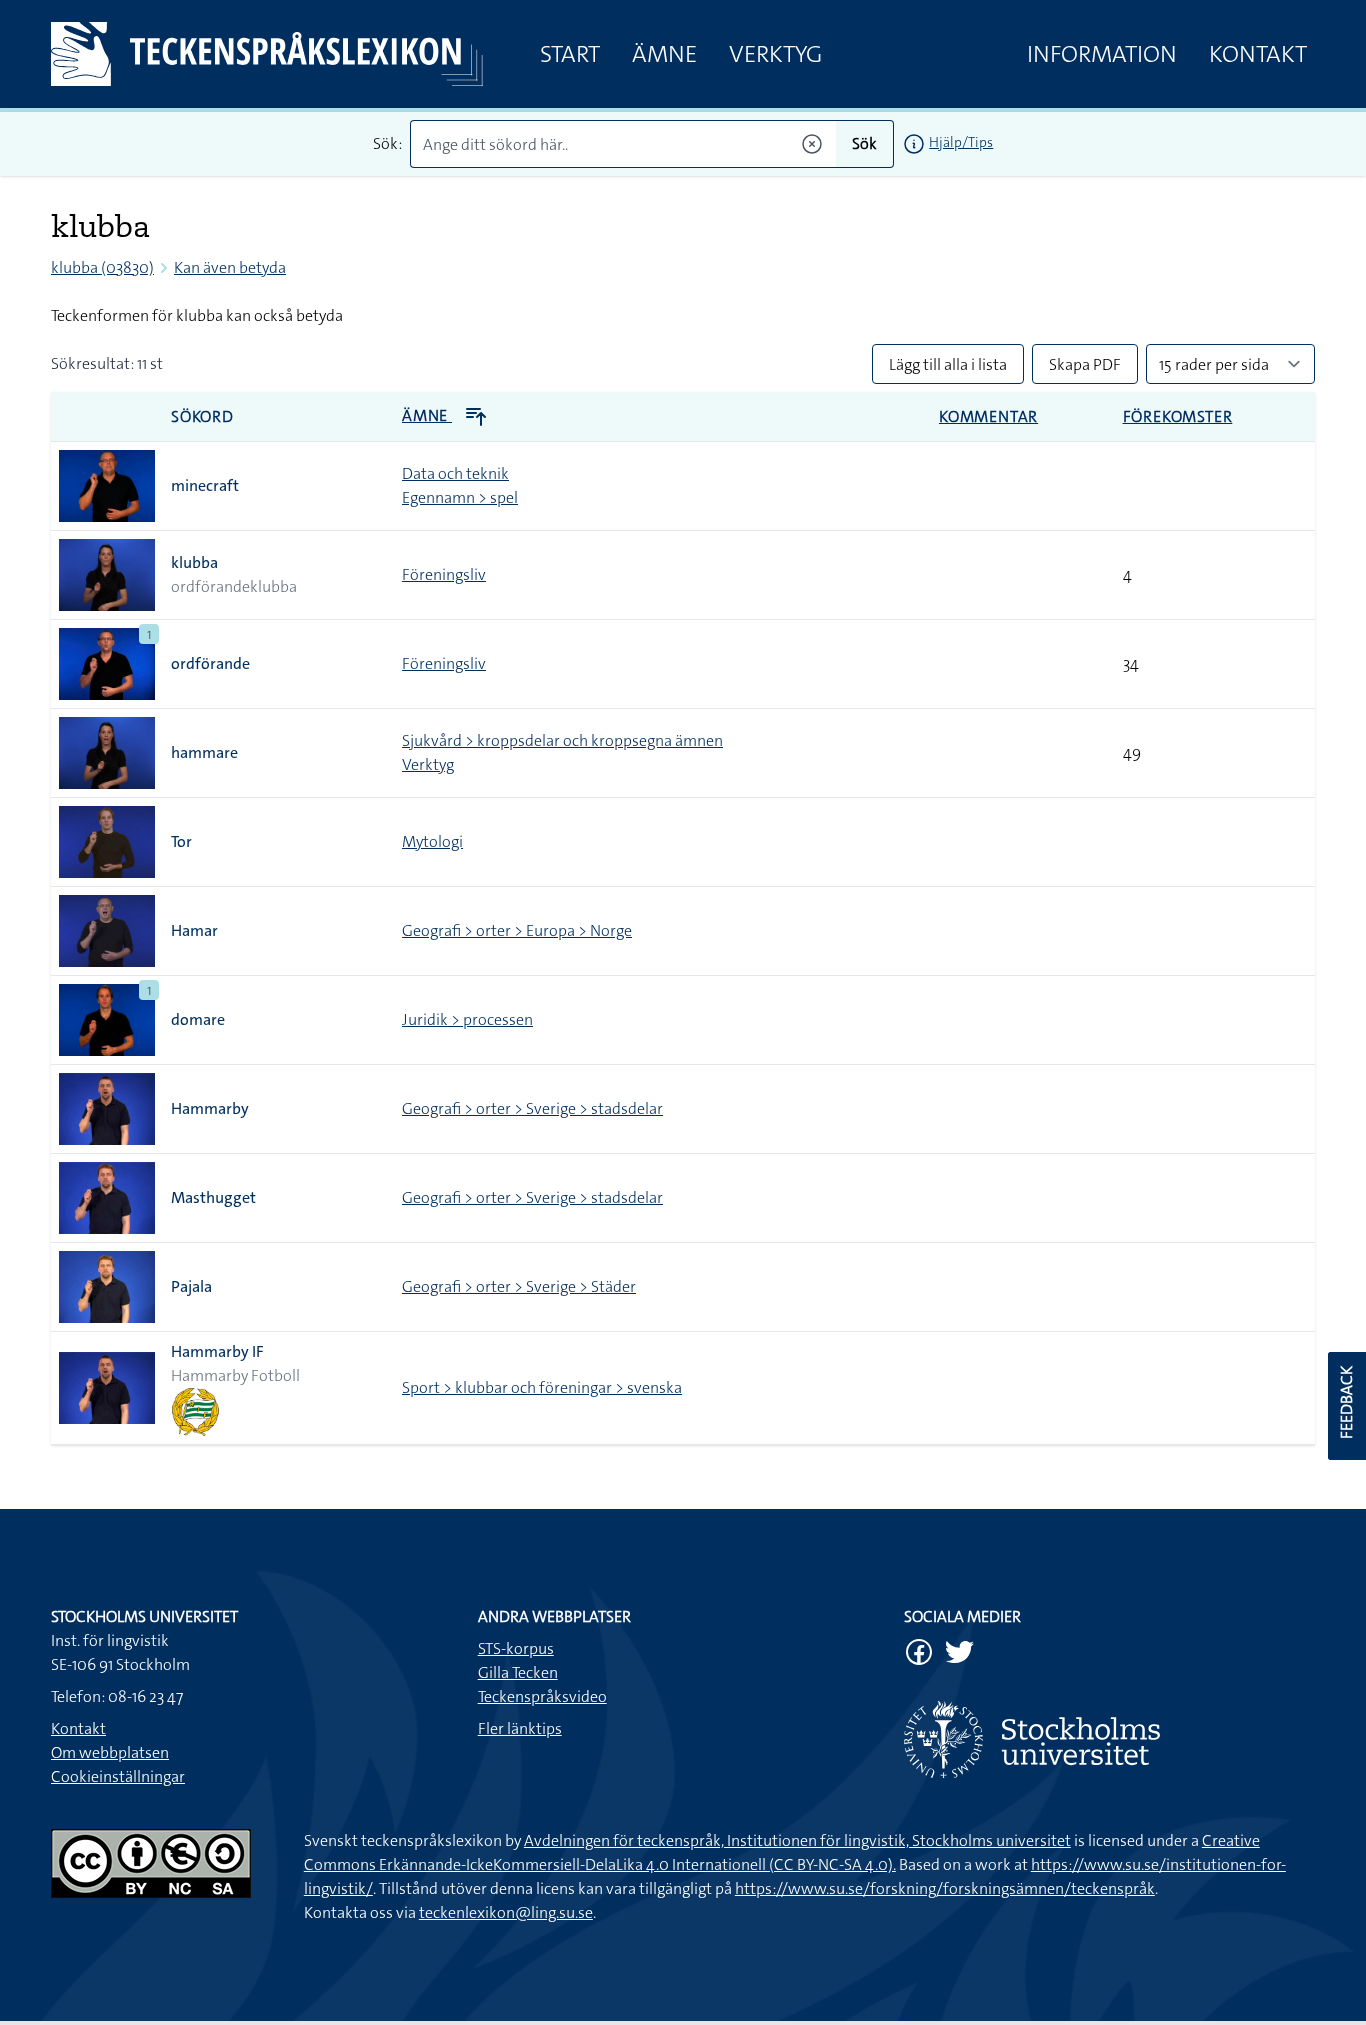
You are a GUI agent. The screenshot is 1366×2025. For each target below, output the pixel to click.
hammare (204, 752)
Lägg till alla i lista (948, 364)
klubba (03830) (102, 267)
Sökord (202, 416)
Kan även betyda (230, 267)
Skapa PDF (1085, 364)
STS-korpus (516, 1648)
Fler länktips (520, 1728)
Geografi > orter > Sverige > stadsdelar (532, 1108)
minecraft (205, 485)
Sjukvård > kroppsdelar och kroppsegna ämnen (562, 740)
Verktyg (775, 54)
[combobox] (623, 144)
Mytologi (432, 841)
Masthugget (213, 1197)
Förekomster (1178, 416)
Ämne (664, 54)
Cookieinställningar (118, 1776)
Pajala (191, 1286)
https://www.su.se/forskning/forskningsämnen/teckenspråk (945, 1888)
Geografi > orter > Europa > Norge (517, 930)
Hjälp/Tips (961, 142)
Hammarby (210, 1108)
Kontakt (1258, 54)
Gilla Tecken (518, 1672)
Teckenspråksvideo (542, 1696)
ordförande (210, 663)
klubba (194, 562)
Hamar (194, 930)
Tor (181, 841)
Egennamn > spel (460, 497)
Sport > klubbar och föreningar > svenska (542, 1387)
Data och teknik (455, 473)
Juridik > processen (467, 1019)
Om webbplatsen (110, 1752)
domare (198, 1019)
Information (1102, 54)
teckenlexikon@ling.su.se (506, 1912)
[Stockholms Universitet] (1109, 1739)
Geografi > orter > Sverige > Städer (519, 1286)
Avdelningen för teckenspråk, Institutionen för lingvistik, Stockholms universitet (797, 1840)
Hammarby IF (217, 1351)
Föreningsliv (444, 574)
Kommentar (988, 416)
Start (570, 54)
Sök (864, 143)
